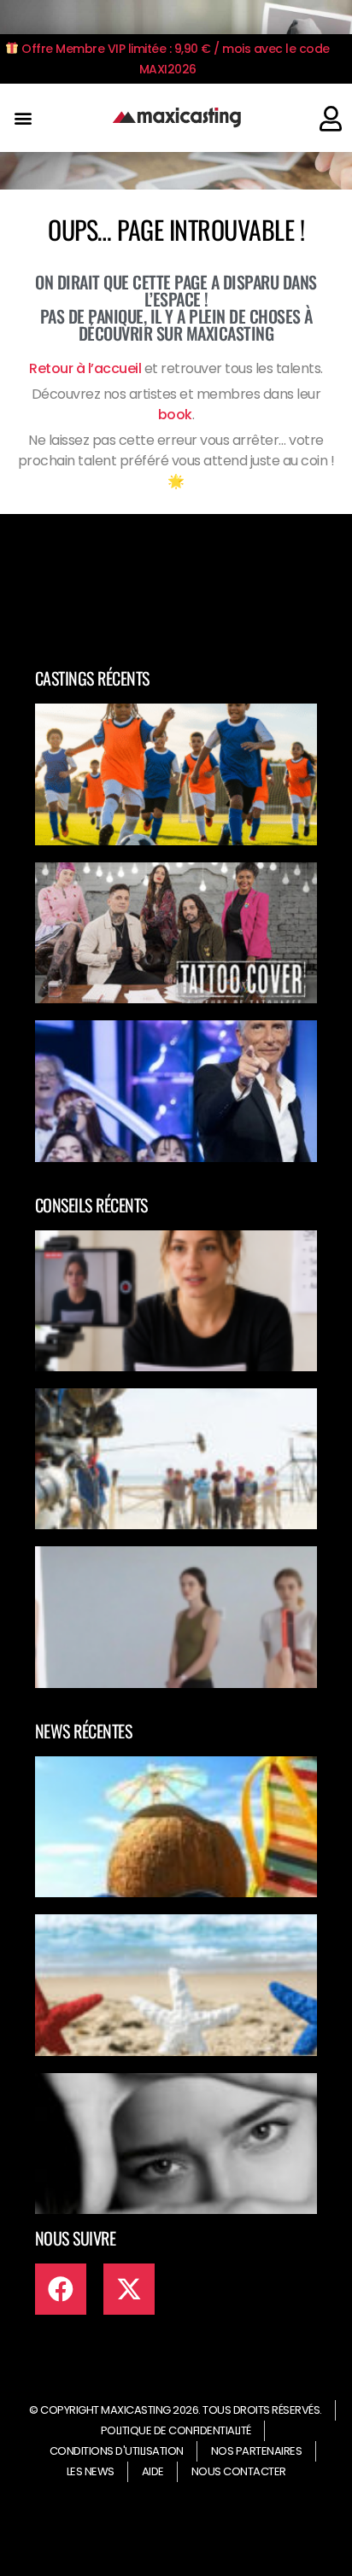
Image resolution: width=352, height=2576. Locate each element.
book (175, 415)
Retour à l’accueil (85, 368)
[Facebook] (61, 2289)
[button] (23, 118)
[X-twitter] (129, 2289)
